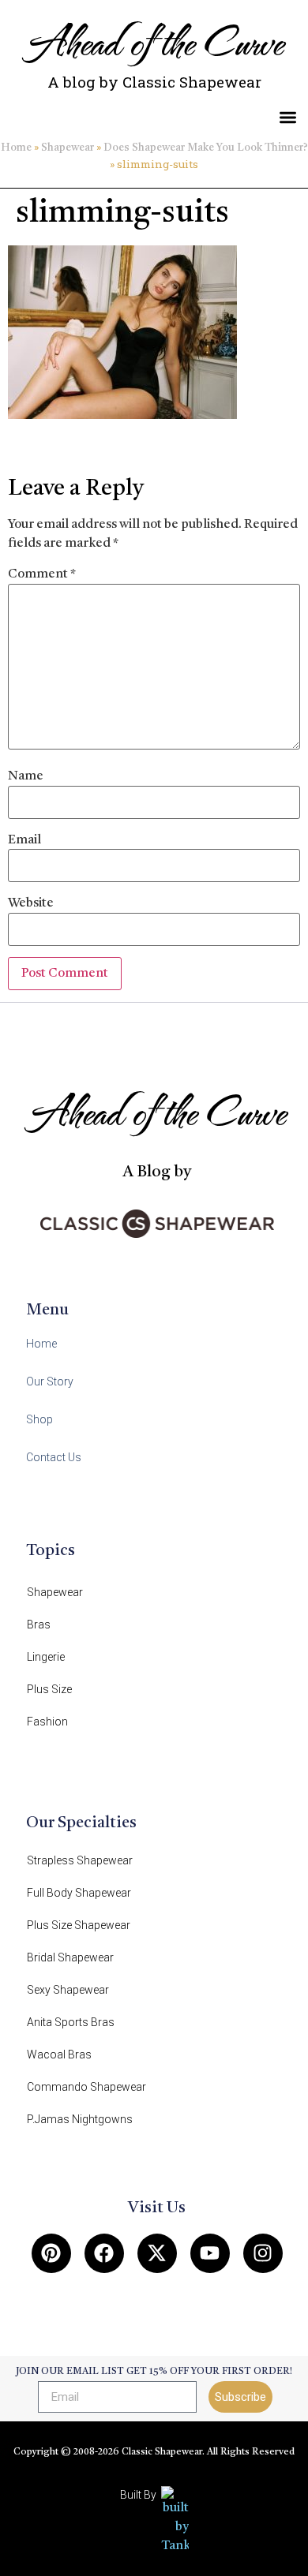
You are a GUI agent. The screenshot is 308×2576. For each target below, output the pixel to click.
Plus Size (49, 1689)
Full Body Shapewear (79, 1893)
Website (31, 903)
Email (24, 840)
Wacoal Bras (59, 2054)
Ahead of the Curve (154, 41)
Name (26, 776)
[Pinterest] (51, 2253)
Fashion (47, 1722)
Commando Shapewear (86, 2087)
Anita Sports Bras (71, 2022)
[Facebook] (104, 2253)
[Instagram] (263, 2253)
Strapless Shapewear (80, 1860)
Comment (42, 574)
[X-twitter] (157, 2253)
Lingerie (46, 1657)
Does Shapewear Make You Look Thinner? (206, 148)
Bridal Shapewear (70, 1957)
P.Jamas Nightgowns (80, 2119)
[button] (289, 117)
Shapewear (68, 148)
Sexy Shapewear (68, 1990)
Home (16, 148)
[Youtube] (210, 2253)
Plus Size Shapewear (79, 1925)
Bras (39, 1624)
